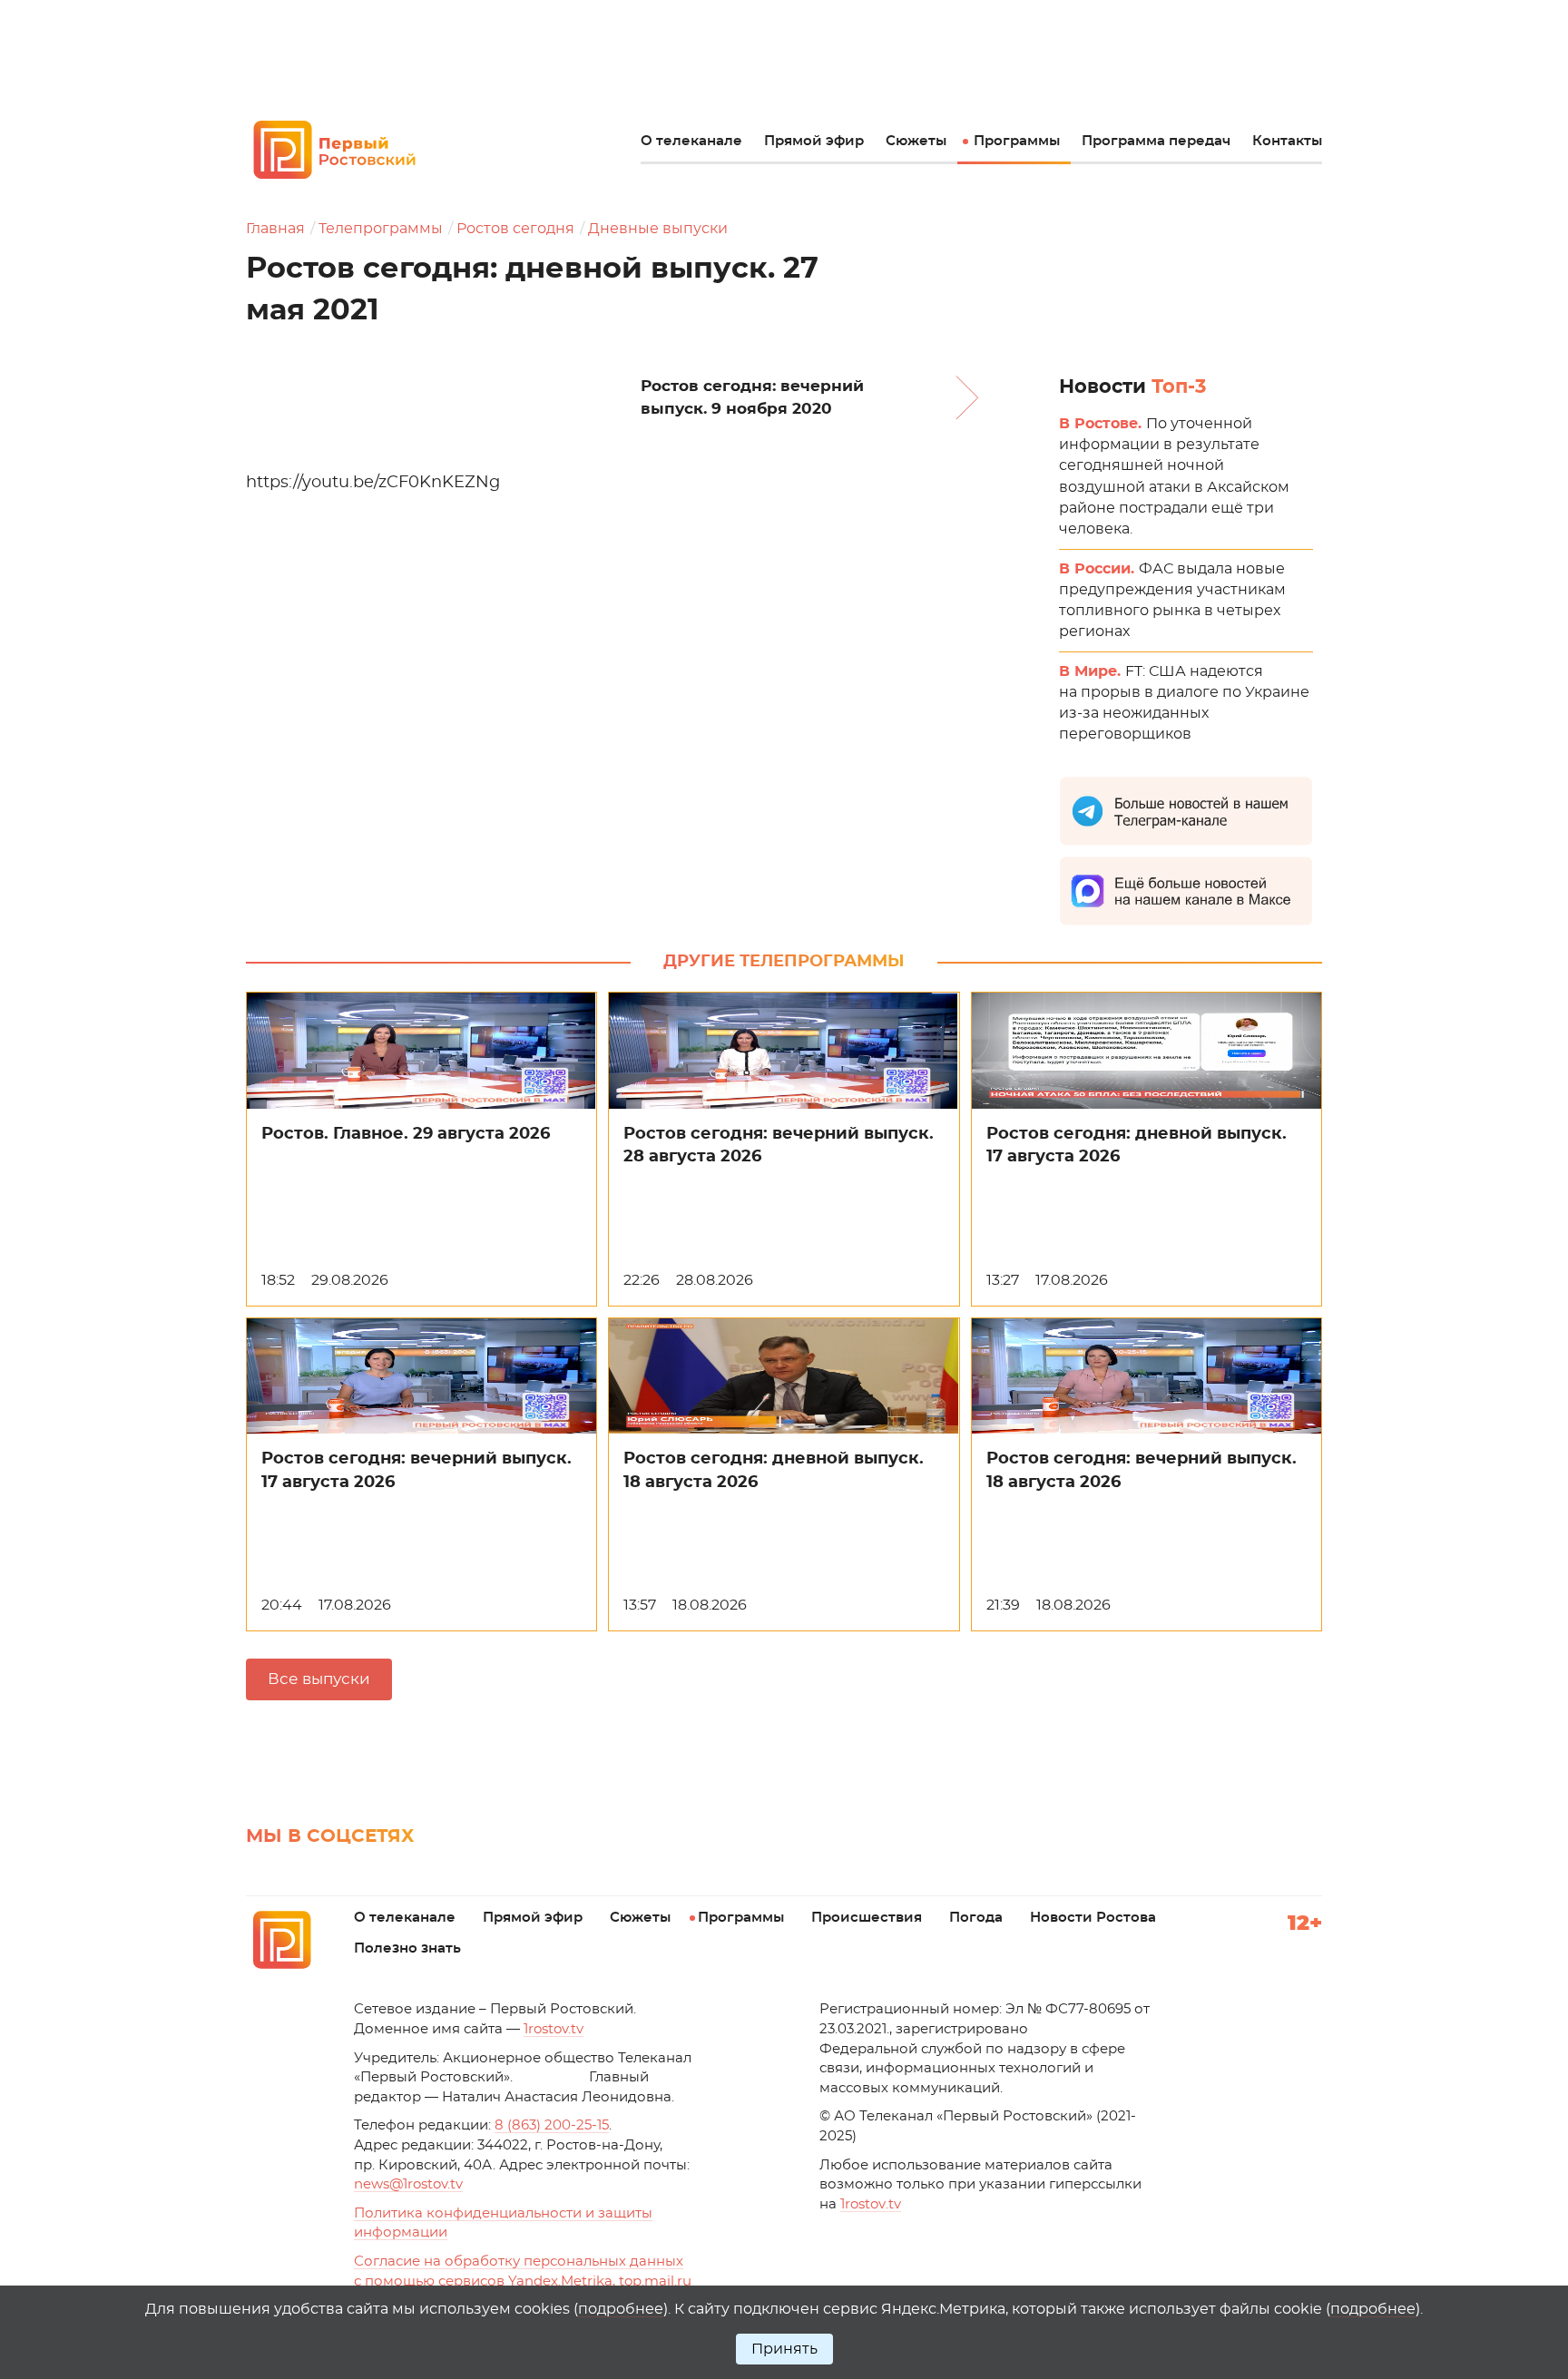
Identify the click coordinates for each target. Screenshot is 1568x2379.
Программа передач (1156, 141)
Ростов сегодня (515, 229)
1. (871, 2204)
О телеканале (691, 141)
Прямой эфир (814, 141)
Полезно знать (407, 1948)
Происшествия (867, 1918)
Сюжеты (916, 141)
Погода (976, 1918)
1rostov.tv (554, 2029)
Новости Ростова (1093, 1918)
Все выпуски (319, 1679)
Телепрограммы (381, 229)
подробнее (621, 2309)
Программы (1017, 141)
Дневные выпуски (658, 229)
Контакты (1287, 141)
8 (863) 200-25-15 (552, 2125)
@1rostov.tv (408, 2184)
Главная (275, 229)
